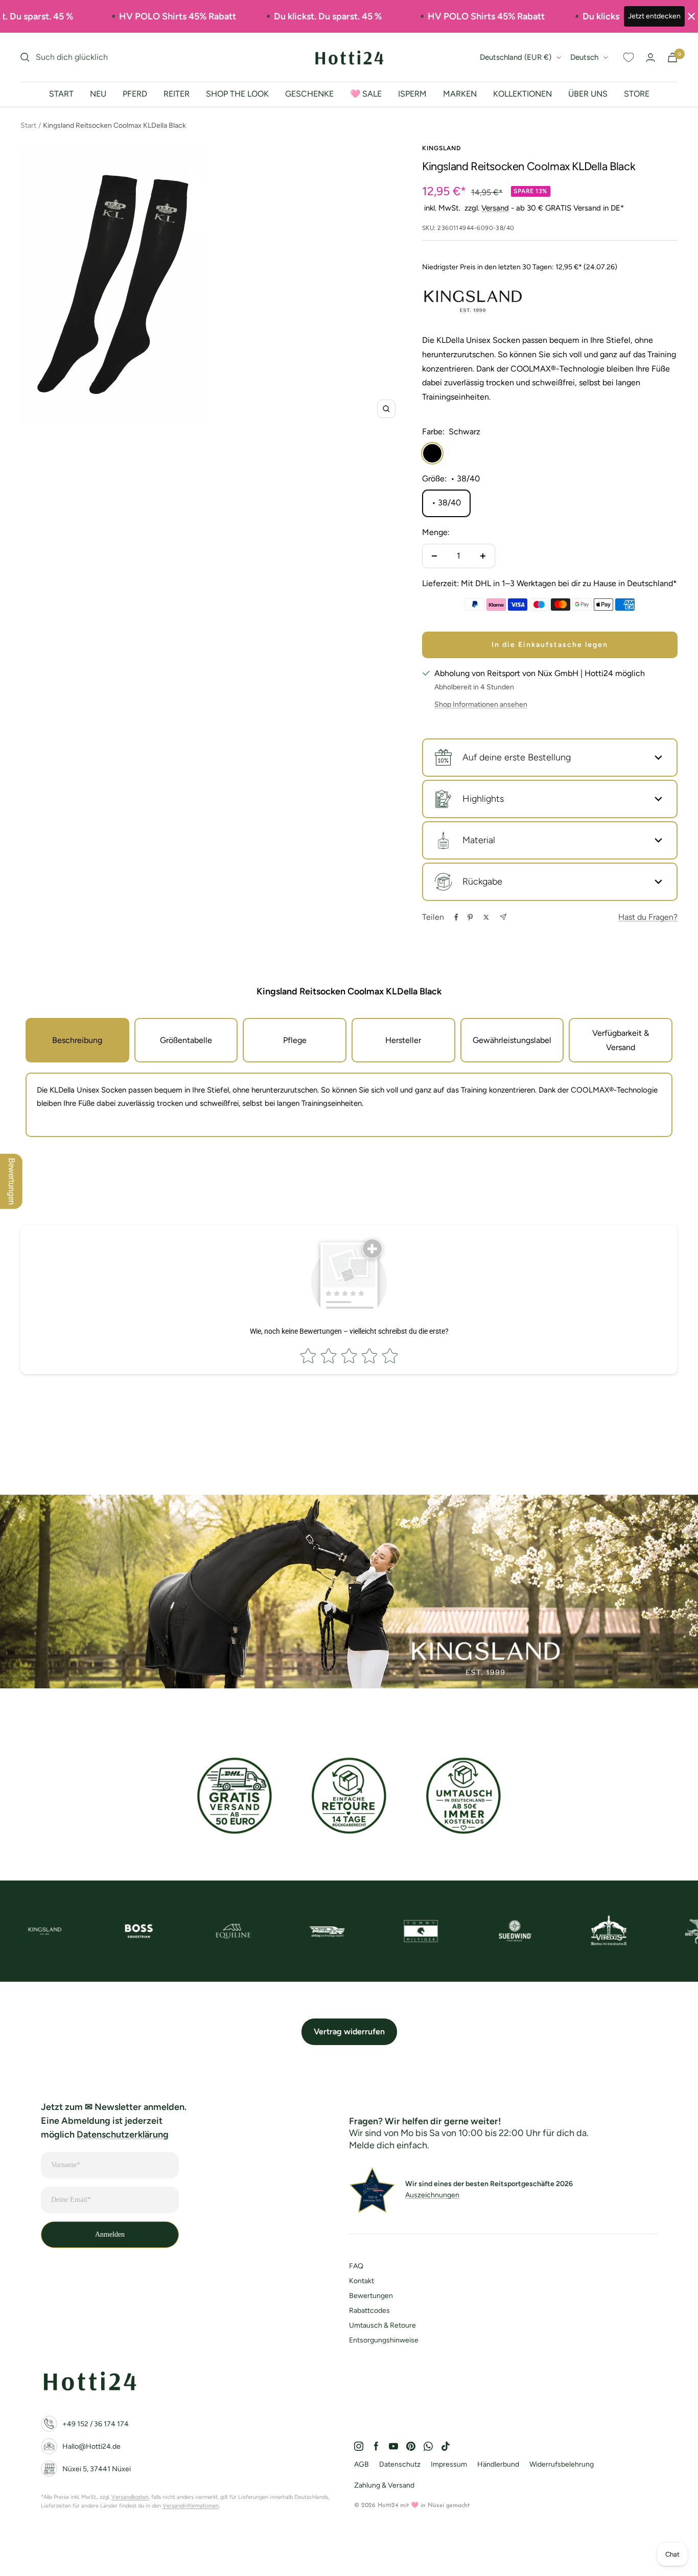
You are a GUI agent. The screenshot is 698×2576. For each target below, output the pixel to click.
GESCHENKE (309, 94)
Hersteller (403, 1040)
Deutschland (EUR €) (516, 57)
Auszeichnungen (432, 2195)
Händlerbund (498, 2464)
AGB (362, 2464)
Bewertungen (371, 2296)
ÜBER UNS (588, 94)
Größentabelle (186, 1040)
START (61, 94)
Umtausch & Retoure (382, 2325)
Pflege (295, 1040)
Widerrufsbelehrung (562, 2464)
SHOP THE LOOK (237, 94)
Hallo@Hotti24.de (91, 2446)
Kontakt (362, 2281)
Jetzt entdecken (654, 16)
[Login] (650, 57)
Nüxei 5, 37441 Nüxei (97, 2469)
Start (28, 125)
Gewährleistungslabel (512, 1040)
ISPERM (412, 94)
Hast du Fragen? (648, 917)
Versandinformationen (191, 2506)
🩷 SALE (366, 94)
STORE (637, 94)
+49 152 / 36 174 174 (96, 2424)
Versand (495, 208)
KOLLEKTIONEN (522, 94)
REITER (177, 94)
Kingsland (441, 148)
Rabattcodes (369, 2311)
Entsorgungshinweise (384, 2340)
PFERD (135, 94)
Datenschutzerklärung (123, 2134)
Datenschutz (400, 2464)
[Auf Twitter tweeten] (486, 917)
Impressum (449, 2464)
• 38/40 (446, 503)
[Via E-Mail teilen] (503, 917)
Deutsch (584, 57)
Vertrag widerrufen (349, 2032)
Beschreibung (77, 1040)
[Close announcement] (691, 16)
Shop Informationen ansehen (481, 704)
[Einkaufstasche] (672, 57)
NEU (98, 94)
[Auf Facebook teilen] (456, 917)
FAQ (356, 2266)
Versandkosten (130, 2497)
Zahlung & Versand (384, 2485)
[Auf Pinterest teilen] (470, 917)
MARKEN (460, 94)
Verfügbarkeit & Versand (621, 1040)
